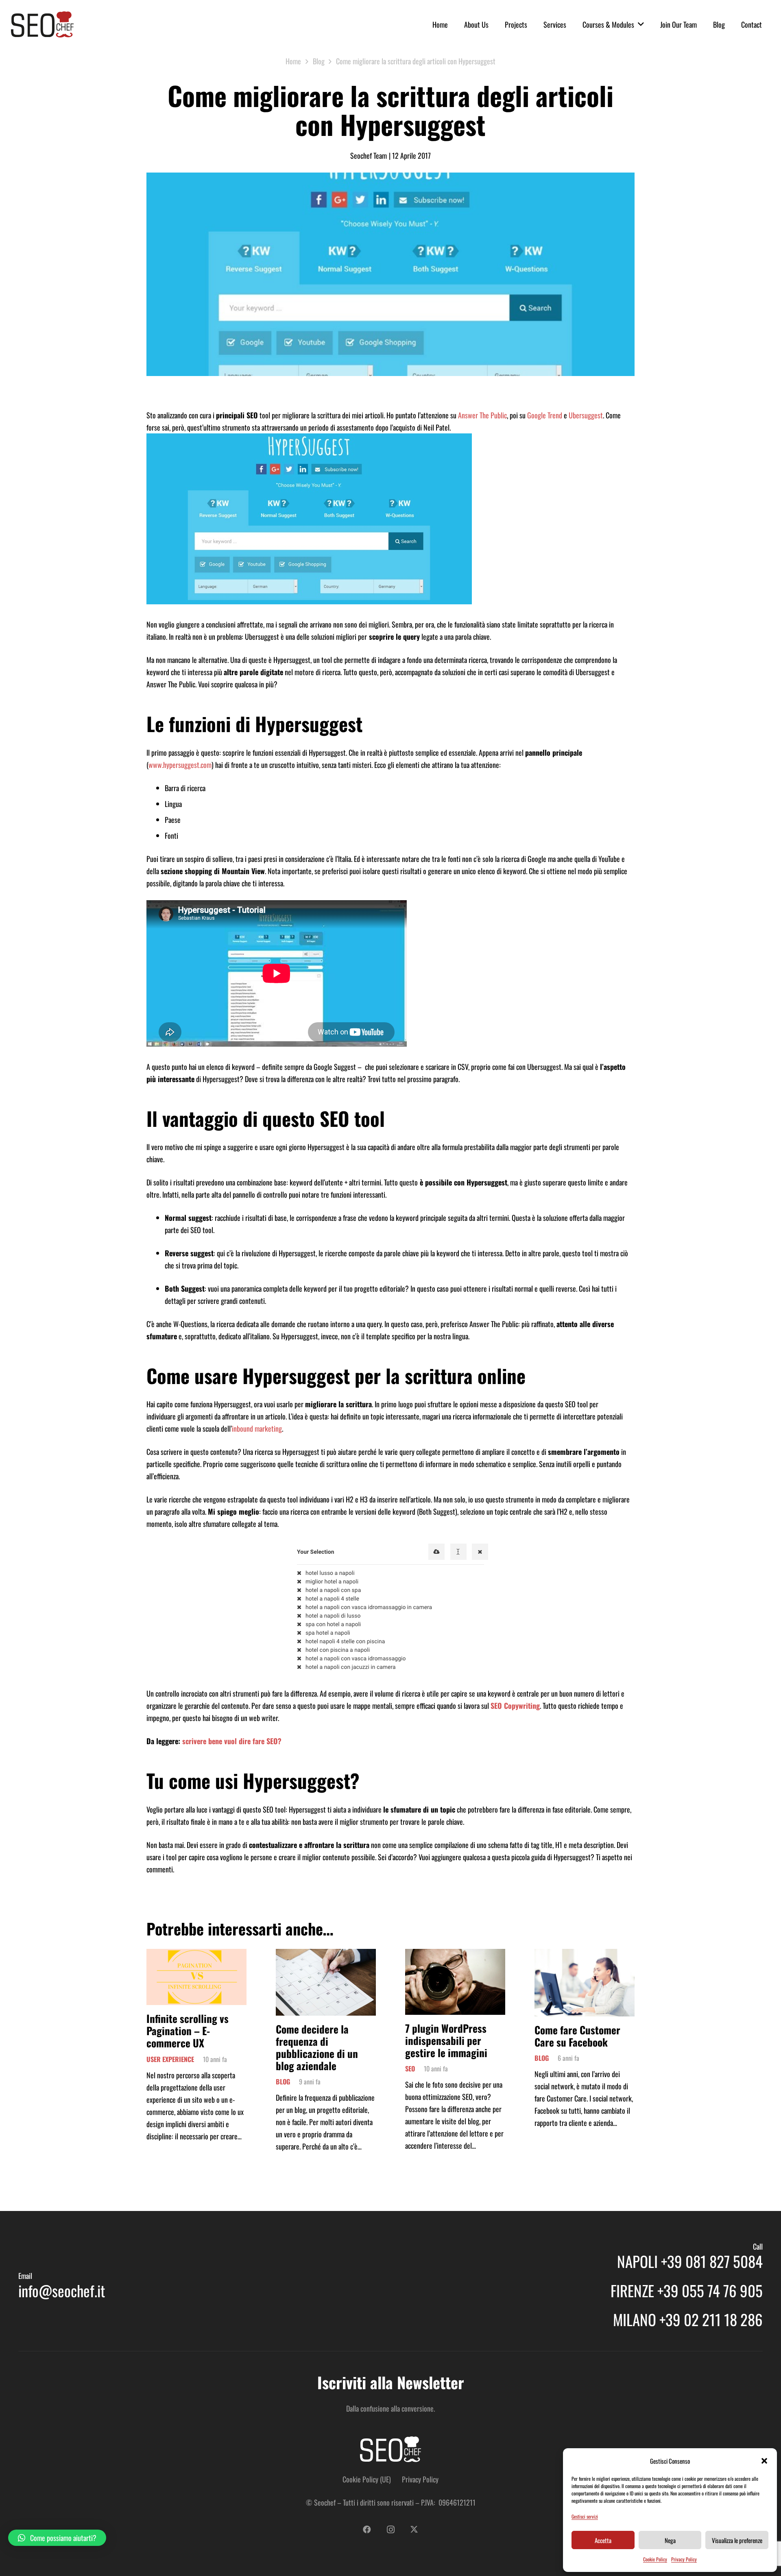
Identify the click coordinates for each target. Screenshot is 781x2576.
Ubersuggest (586, 415)
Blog (283, 2082)
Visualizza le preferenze (737, 2540)
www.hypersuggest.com (180, 765)
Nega (670, 2540)
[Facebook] (367, 2530)
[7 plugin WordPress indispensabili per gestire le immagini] (455, 1955)
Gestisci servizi (585, 2516)
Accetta (603, 2540)
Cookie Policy (655, 2559)
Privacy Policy (684, 2559)
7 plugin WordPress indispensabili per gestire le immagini (446, 2040)
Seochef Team (369, 155)
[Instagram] (390, 2530)
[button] (764, 2461)
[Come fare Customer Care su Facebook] (585, 1955)
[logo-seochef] (42, 24)
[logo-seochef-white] (390, 2449)
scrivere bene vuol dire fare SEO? (232, 1741)
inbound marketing (257, 1428)
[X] (414, 2530)
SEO (410, 2069)
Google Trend (545, 415)
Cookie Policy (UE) (367, 2479)
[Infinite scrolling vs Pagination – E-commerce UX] (196, 1955)
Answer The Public (482, 415)
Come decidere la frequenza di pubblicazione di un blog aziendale (317, 2047)
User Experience (170, 2059)
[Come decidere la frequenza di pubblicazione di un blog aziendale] (326, 1955)
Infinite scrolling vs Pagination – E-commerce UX (188, 2030)
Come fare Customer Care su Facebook (577, 2036)
